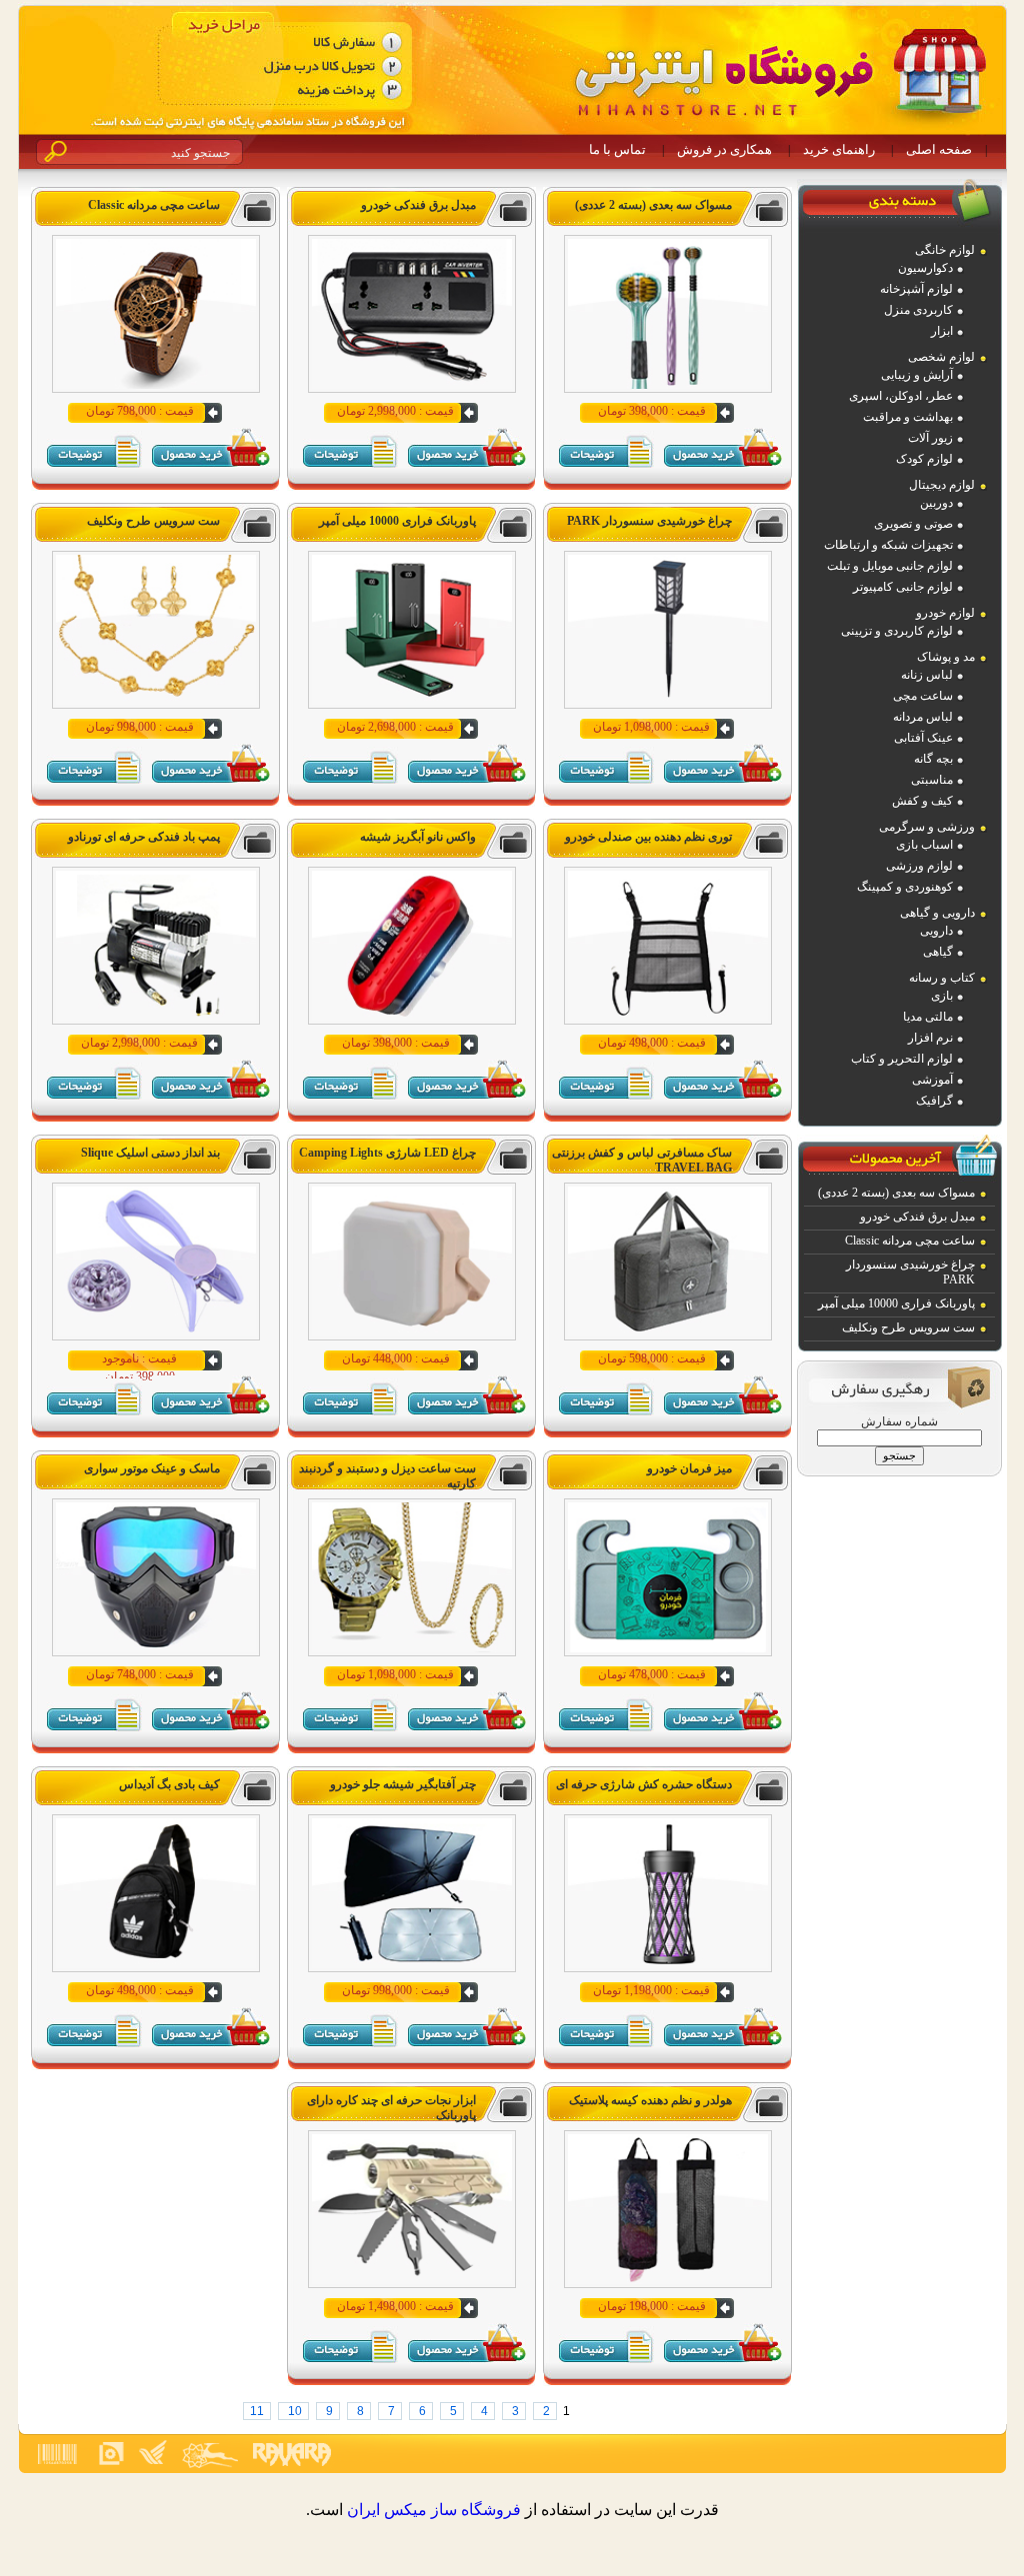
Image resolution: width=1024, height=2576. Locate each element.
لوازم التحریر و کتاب (902, 1059)
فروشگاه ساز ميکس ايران (434, 2510)
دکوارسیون (925, 268)
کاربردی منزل (918, 310)
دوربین (936, 503)
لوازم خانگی (945, 250)
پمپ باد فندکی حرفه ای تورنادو (144, 837)
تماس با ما (617, 149)
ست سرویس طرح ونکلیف (908, 1327)
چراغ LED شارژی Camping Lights (387, 1153)
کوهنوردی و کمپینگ (905, 887)
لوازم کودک (924, 459)
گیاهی (938, 952)
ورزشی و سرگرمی (927, 827)
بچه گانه (933, 759)
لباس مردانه (923, 717)
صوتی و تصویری (913, 524)
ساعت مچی (923, 696)
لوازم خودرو (945, 613)
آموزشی (932, 1080)
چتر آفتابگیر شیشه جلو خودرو (403, 1784)
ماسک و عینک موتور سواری (152, 1468)
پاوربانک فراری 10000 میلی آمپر (896, 1303)
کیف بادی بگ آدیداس (169, 1784)
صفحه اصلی (939, 149)
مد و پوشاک (946, 657)
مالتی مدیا (928, 1017)
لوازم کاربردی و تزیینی (897, 631)
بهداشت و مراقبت (908, 417)
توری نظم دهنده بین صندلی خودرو (648, 837)
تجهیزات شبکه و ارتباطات (888, 545)
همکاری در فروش (724, 149)
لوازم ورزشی (919, 866)
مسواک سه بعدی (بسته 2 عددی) (896, 1193)
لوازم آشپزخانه (916, 289)
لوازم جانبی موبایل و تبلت (890, 566)
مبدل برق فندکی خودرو (917, 1217)
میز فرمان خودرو (689, 1468)
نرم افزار (930, 1038)
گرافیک (934, 1101)
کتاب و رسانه (942, 978)
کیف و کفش (922, 801)
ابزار (942, 331)
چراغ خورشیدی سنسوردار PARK (649, 521)
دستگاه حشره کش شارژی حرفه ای (644, 1784)
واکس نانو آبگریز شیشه (418, 837)
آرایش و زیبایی (917, 375)
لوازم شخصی (941, 357)
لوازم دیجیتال (942, 485)
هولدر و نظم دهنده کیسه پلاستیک (650, 2100)
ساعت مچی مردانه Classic (910, 1241)
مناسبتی (932, 780)
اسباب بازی (924, 845)
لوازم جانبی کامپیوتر (903, 587)
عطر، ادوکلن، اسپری (901, 396)
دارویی (936, 931)
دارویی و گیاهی (937, 913)
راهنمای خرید (839, 149)
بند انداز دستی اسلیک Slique (150, 1153)
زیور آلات (930, 438)
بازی (942, 996)
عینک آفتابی (923, 738)
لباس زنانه (927, 675)
